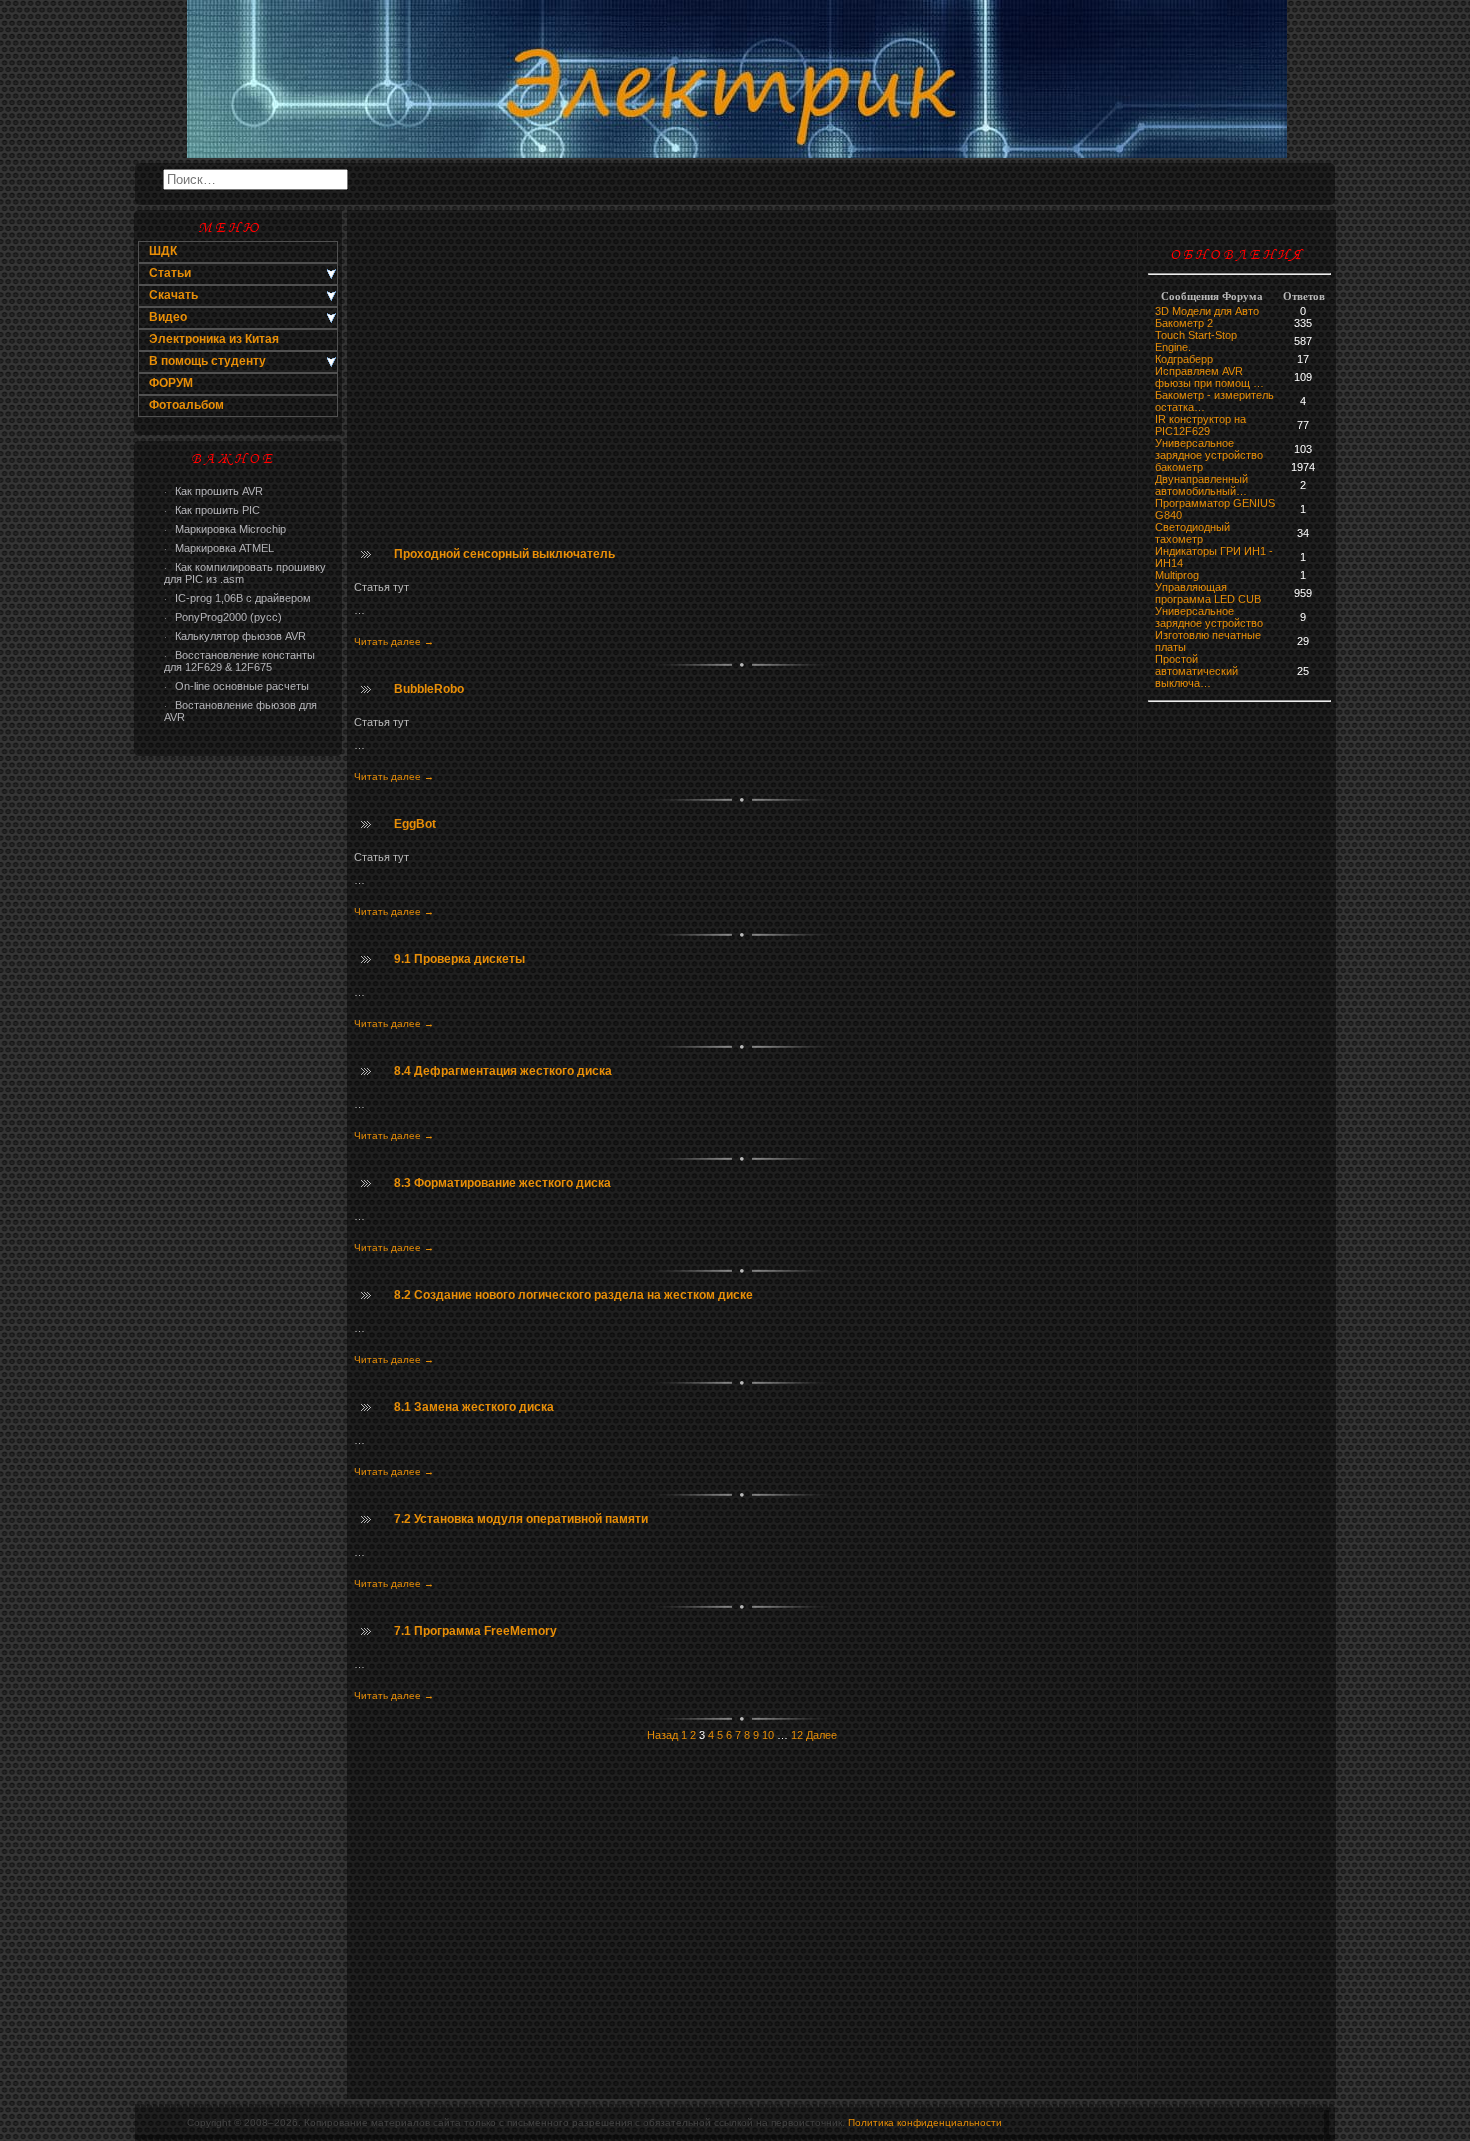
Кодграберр (1184, 359)
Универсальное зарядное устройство (1209, 449)
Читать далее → (394, 641)
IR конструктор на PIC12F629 (1200, 425)
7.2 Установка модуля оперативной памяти (521, 1519)
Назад (662, 1735)
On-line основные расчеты (236, 686)
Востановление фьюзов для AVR (240, 711)
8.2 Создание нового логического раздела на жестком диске (573, 1295)
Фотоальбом (186, 405)
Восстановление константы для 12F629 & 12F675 (239, 661)
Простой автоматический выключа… (1196, 671)
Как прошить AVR (213, 491)
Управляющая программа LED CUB (1208, 593)
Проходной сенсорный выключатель (504, 554)
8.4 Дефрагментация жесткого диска (503, 1071)
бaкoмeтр (1179, 467)
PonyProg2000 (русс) (223, 617)
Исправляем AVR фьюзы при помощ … (1209, 377)
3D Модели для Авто (1207, 311)
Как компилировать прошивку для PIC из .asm (245, 573)
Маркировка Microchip (225, 529)
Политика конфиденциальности (925, 2122)
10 (768, 1735)
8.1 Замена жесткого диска (474, 1407)
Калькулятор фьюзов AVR (235, 636)
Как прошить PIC (212, 510)
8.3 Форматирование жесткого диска (502, 1183)
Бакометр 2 (1184, 323)
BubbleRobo (429, 689)
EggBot (415, 824)
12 (797, 1735)
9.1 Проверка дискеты (459, 959)
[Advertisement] (238, 1086)
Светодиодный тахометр (1192, 533)
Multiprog (1177, 575)
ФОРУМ (171, 383)
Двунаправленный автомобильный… (1201, 485)
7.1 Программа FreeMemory (475, 1631)
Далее (821, 1735)
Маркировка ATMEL (219, 548)
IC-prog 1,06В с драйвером (237, 598)
